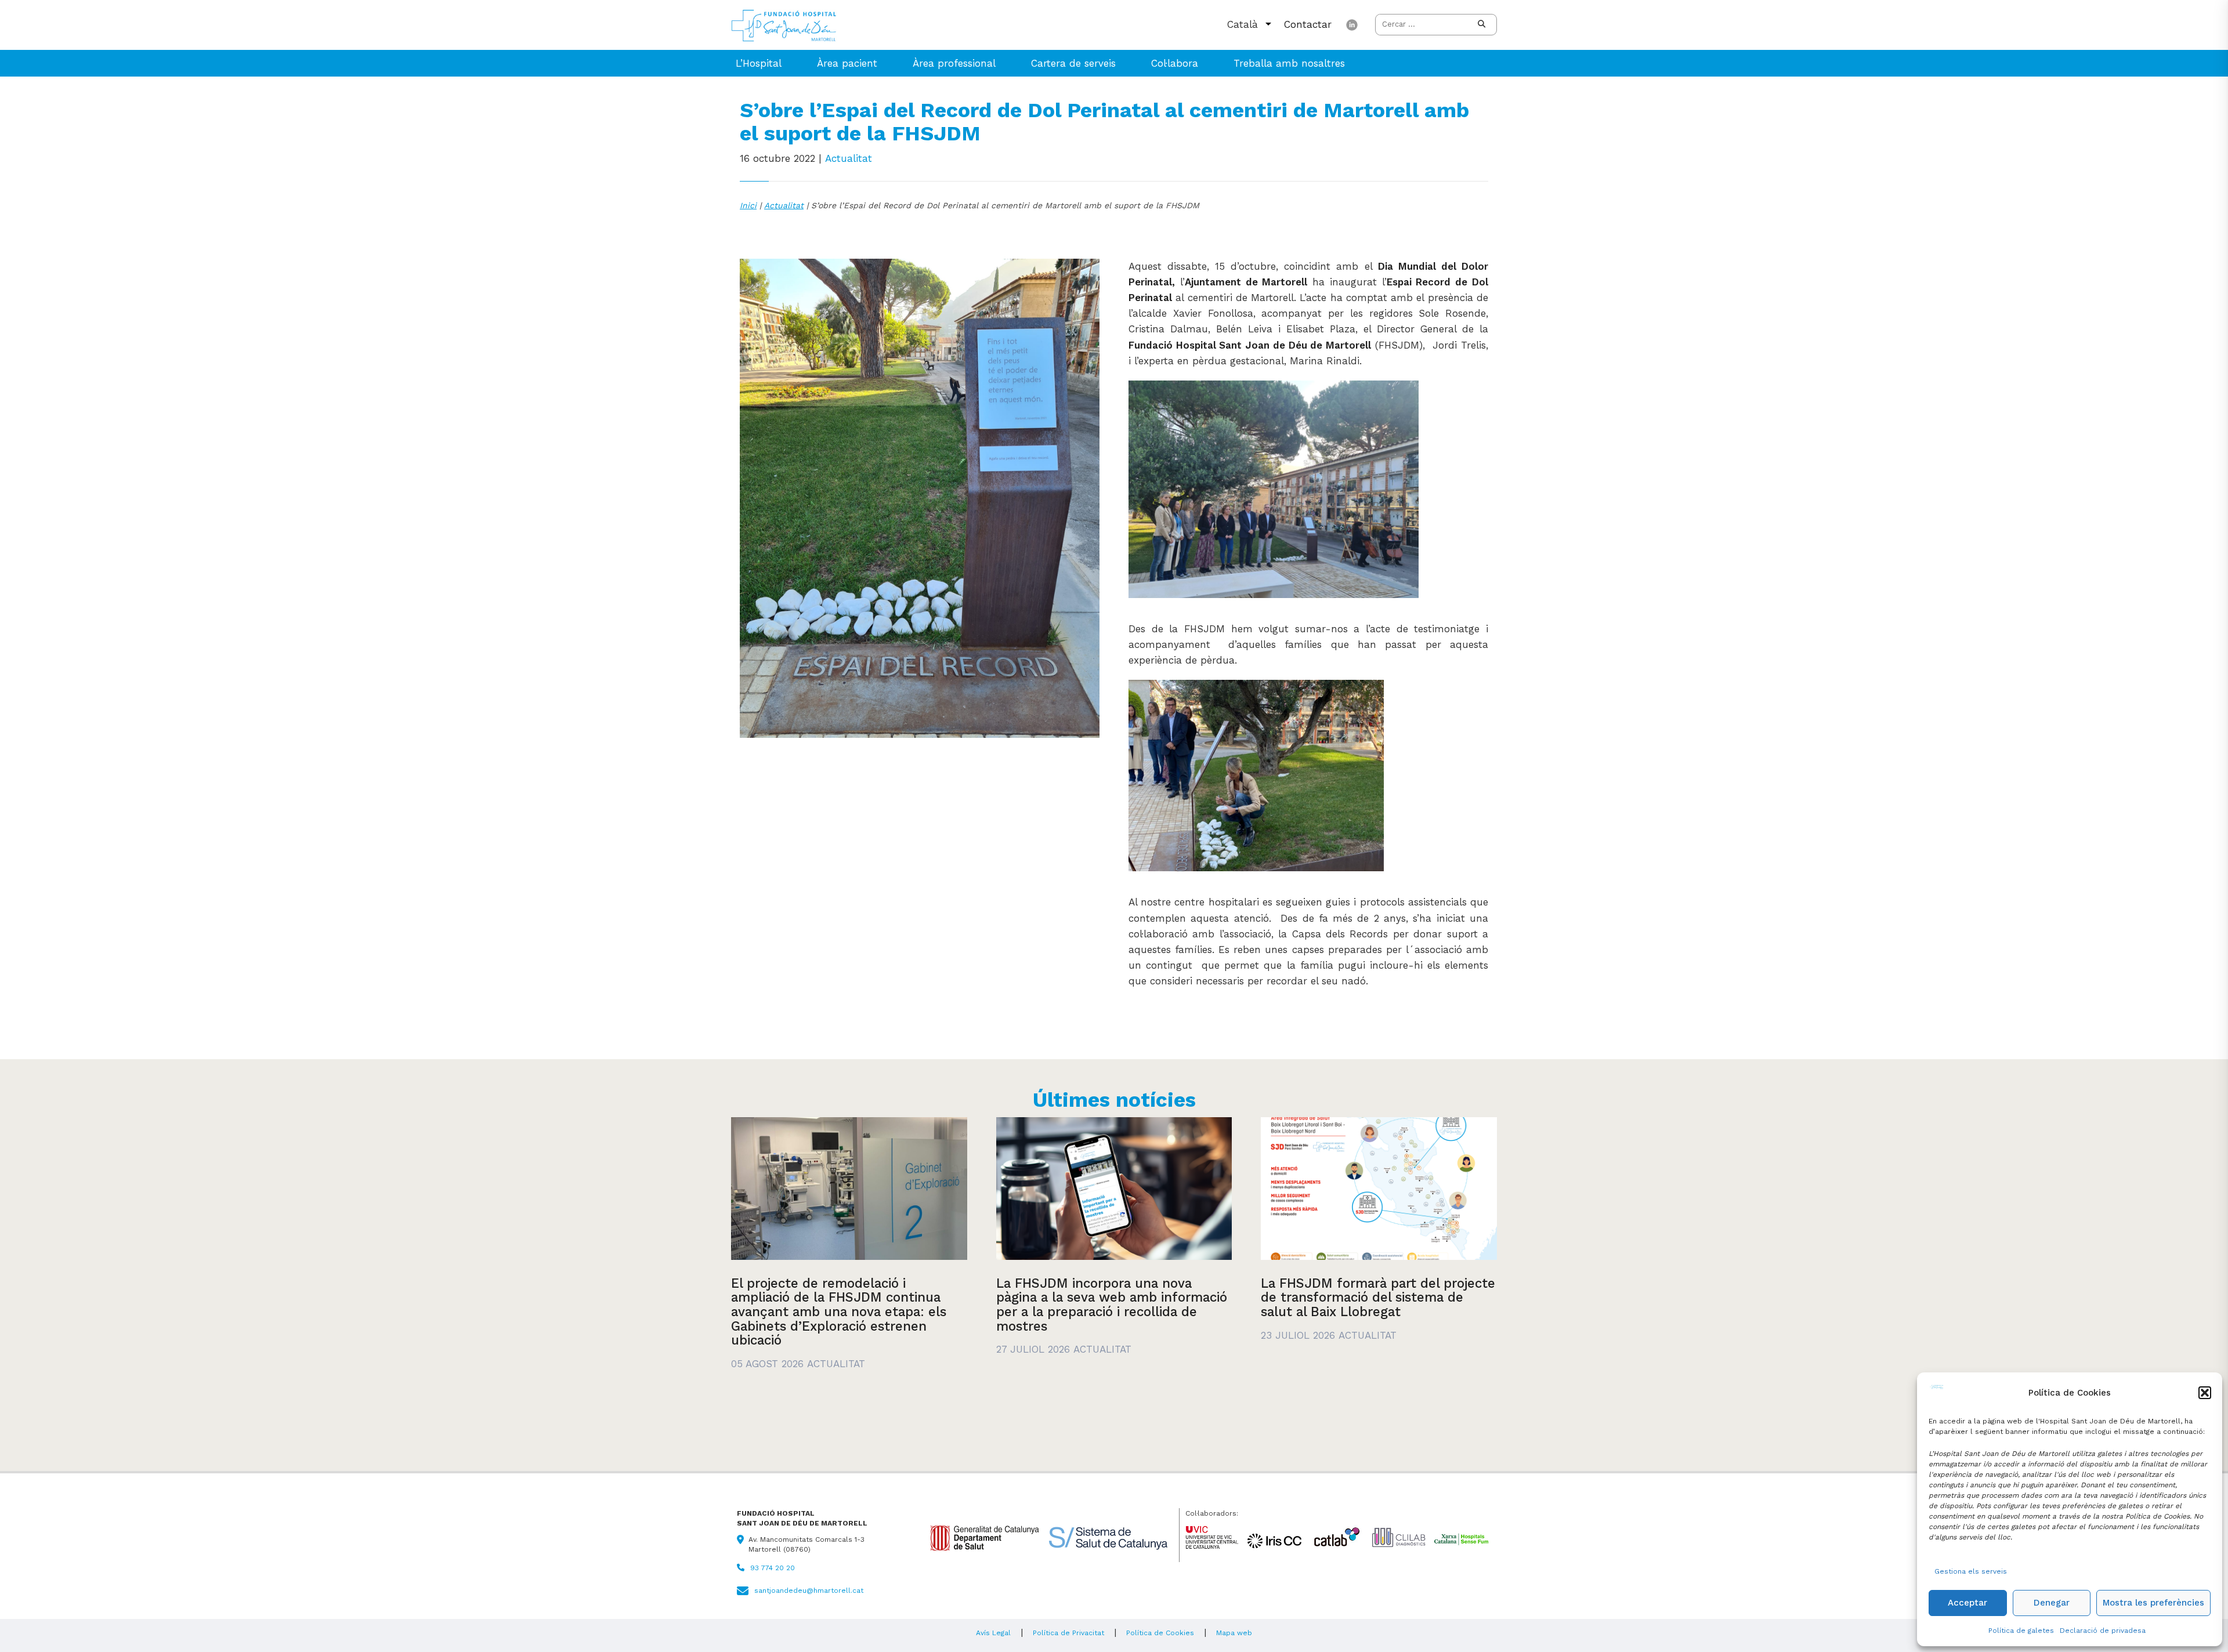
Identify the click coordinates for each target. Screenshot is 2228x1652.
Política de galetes (2021, 1631)
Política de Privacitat (1068, 1633)
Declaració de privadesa (2103, 1631)
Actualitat (849, 158)
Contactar (1308, 24)
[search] (1482, 25)
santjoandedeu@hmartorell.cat (809, 1591)
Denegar (2052, 1603)
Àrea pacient (847, 63)
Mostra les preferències (2153, 1603)
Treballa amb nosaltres (1289, 63)
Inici (748, 205)
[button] (2205, 1393)
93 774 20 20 (773, 1568)
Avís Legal (993, 1633)
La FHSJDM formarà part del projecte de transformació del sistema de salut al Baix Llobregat (1378, 1297)
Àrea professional (954, 63)
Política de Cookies (1160, 1633)
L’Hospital (759, 63)
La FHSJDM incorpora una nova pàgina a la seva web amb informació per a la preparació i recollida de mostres (1112, 1305)
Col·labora (1175, 63)
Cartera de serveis (1073, 63)
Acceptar (1967, 1603)
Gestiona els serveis (1971, 1571)
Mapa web (1234, 1633)
